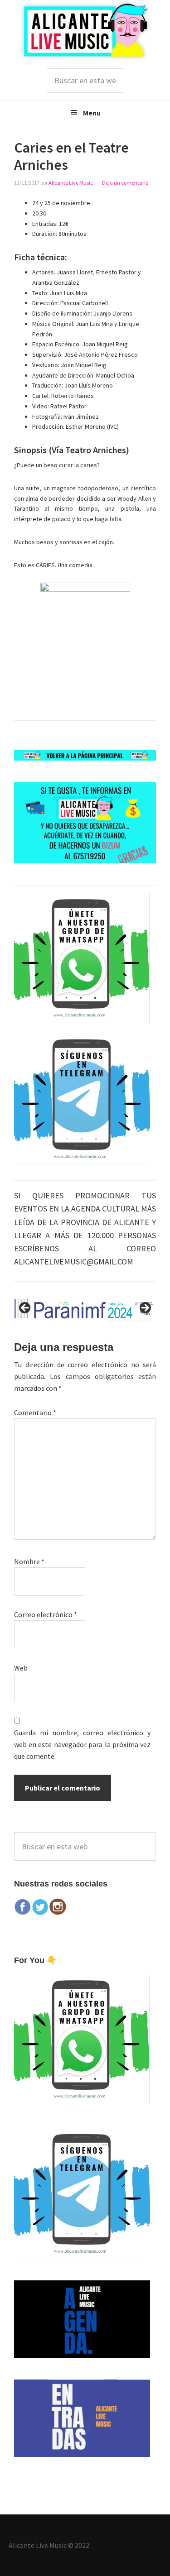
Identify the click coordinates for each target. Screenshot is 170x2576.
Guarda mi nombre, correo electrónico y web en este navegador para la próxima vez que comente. (83, 1744)
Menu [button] (92, 113)
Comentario (35, 1412)
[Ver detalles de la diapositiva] (85, 1311)
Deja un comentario (125, 183)
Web (21, 1668)
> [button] (145, 1308)
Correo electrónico (46, 1614)
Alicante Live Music (85, 31)
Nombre (29, 1561)
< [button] (25, 1308)
